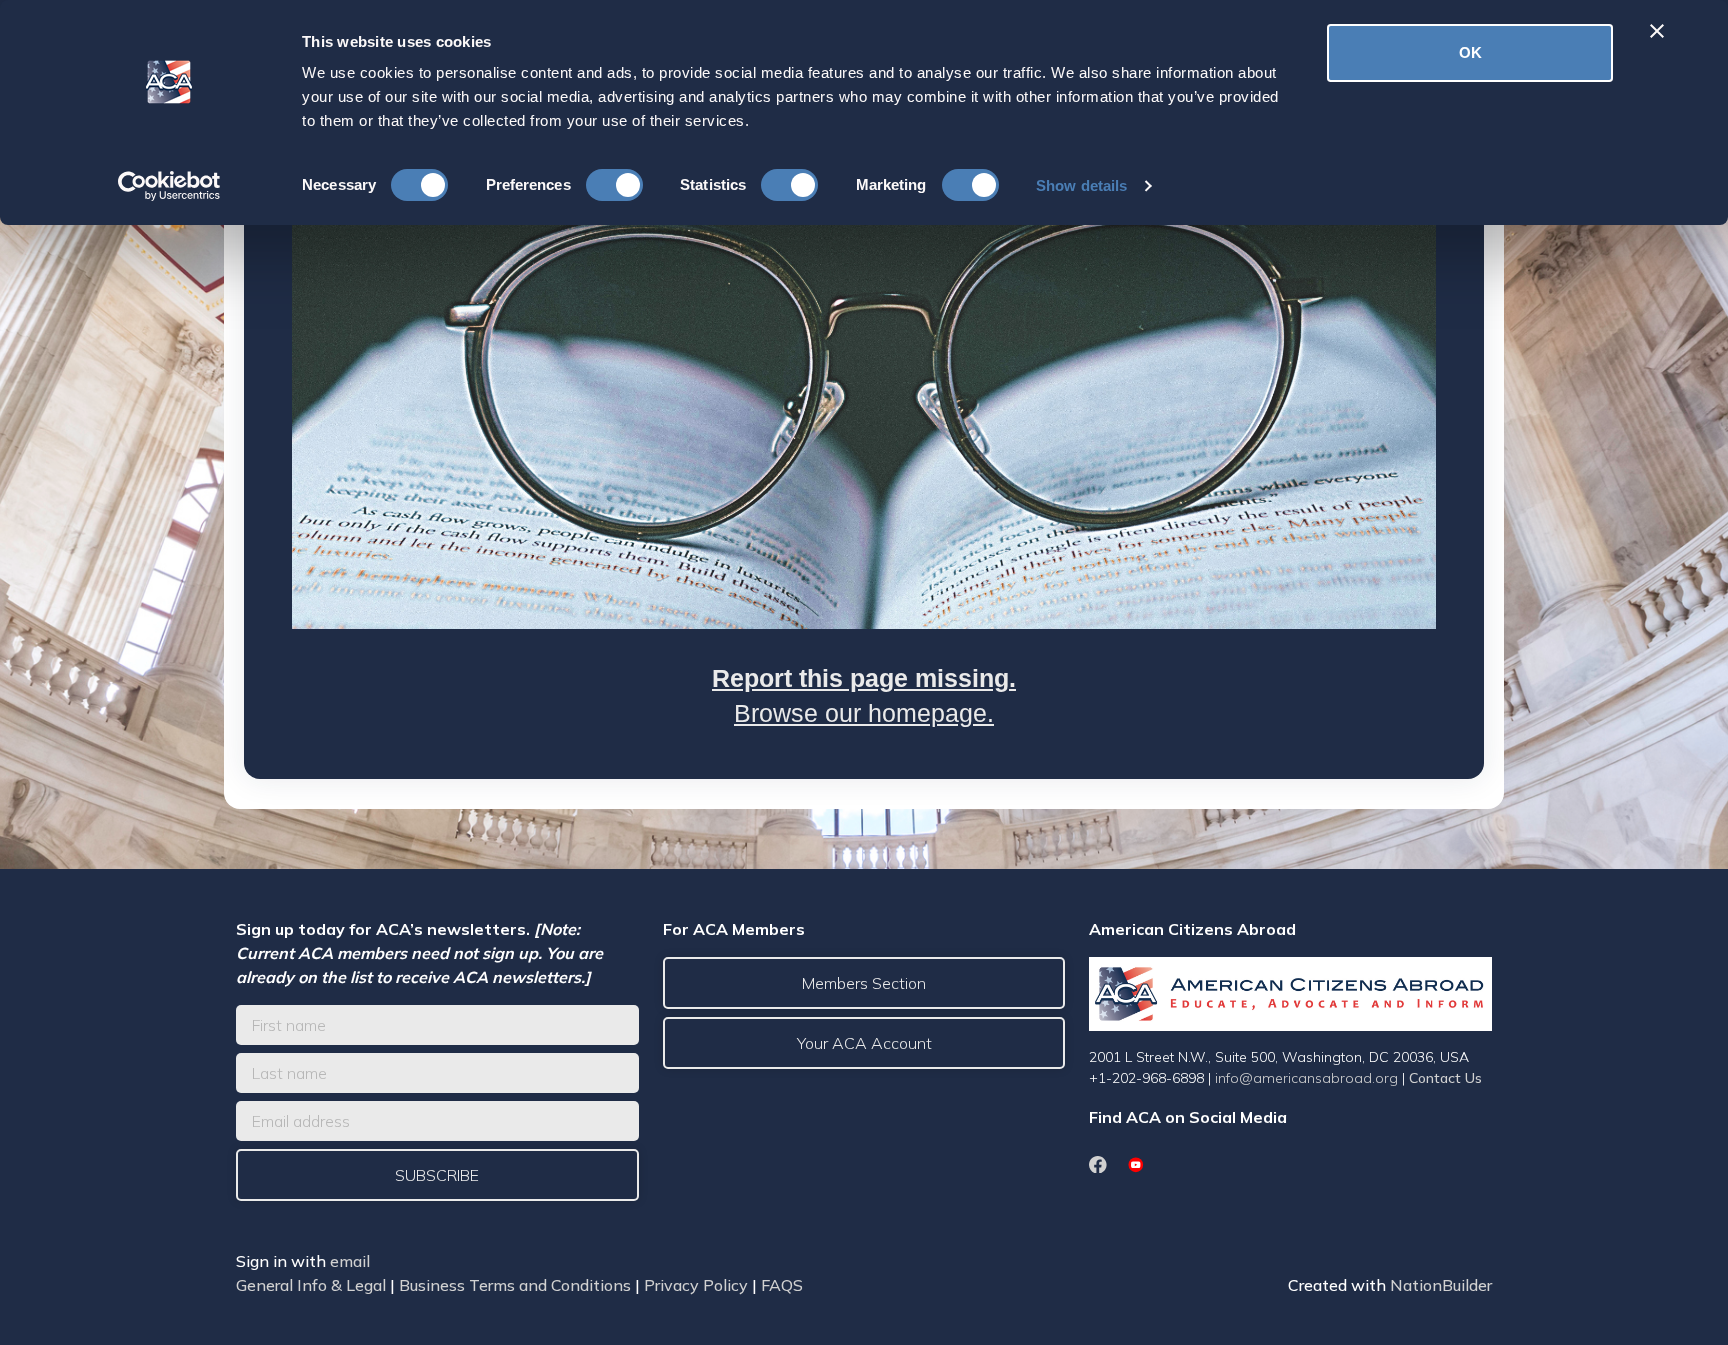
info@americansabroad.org (1306, 1078)
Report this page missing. (864, 678)
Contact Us (1445, 1078)
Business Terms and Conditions (515, 1285)
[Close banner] (1657, 31)
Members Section (864, 983)
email (350, 1261)
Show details (1081, 185)
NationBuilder (1441, 1285)
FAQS (782, 1285)
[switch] (614, 185)
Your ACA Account (864, 1043)
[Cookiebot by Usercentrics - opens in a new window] (169, 186)
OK (1470, 52)
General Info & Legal (311, 1285)
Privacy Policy (696, 1285)
